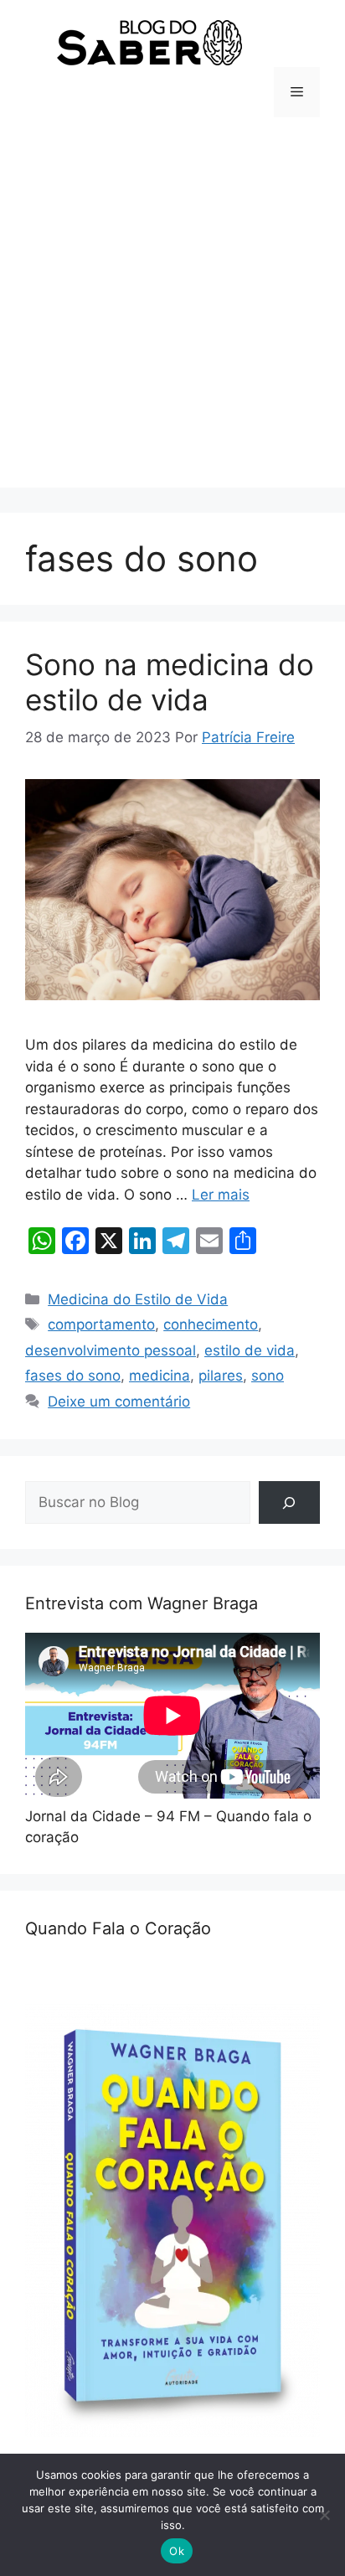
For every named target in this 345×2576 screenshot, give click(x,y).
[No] (324, 2515)
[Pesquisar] (289, 1502)
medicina (160, 1376)
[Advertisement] (172, 315)
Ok (177, 2551)
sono (268, 1376)
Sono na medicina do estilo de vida (170, 682)
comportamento (101, 1324)
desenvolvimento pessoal (111, 1350)
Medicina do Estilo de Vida (138, 1299)
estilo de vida (250, 1350)
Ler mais (221, 1195)
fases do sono (73, 1376)
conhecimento (211, 1324)
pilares (221, 1376)
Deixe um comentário (119, 1402)
